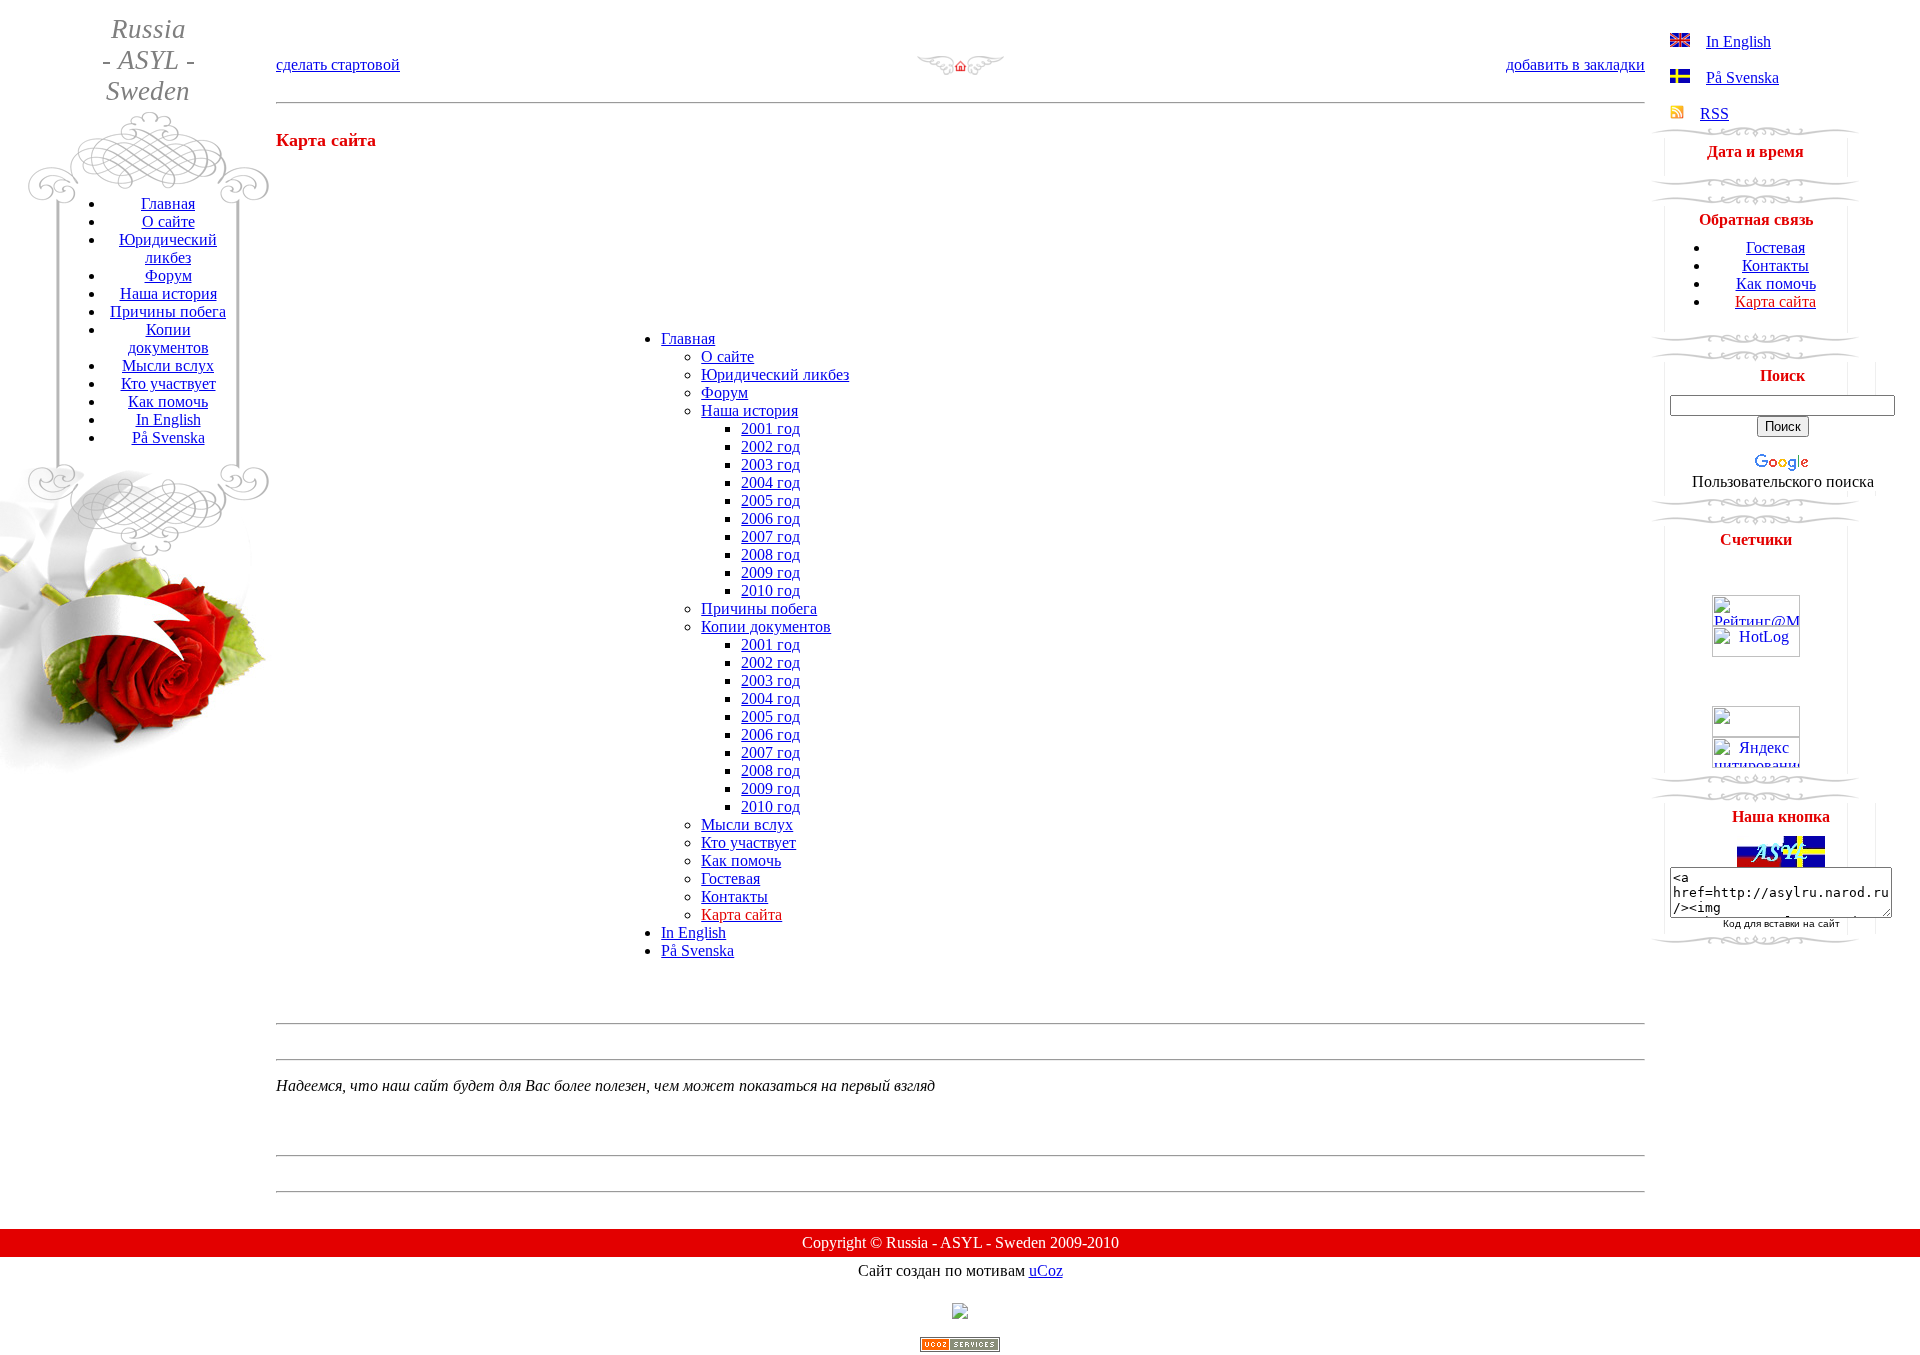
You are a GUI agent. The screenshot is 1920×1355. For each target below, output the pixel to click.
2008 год (770, 554)
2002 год (770, 446)
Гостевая (730, 878)
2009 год (770, 572)
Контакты (734, 896)
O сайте (168, 221)
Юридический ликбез (168, 248)
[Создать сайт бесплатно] (960, 1346)
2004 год (770, 482)
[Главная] (960, 70)
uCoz (1046, 1270)
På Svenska (168, 437)
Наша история (168, 293)
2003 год (770, 464)
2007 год (770, 536)
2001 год (770, 428)
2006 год (770, 518)
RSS (1714, 113)
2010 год (770, 590)
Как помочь (168, 401)
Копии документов (168, 338)
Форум (168, 275)
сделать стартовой (338, 64)
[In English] (1680, 41)
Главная (168, 203)
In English (168, 419)
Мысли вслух (168, 365)
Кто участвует (168, 383)
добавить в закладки (1575, 64)
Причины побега (168, 311)
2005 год (770, 500)
